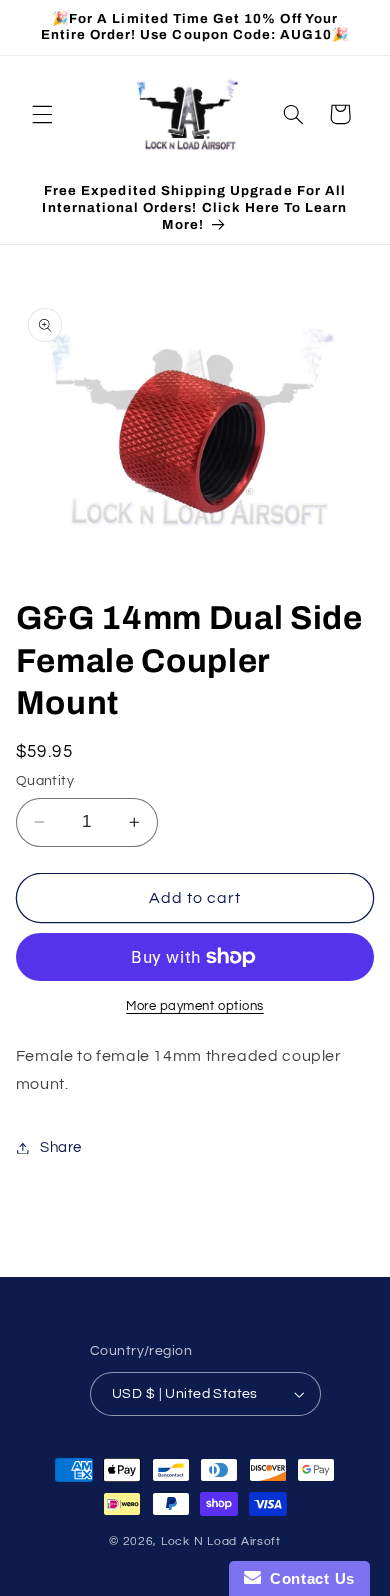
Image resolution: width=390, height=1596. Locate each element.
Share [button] (61, 1147)
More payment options (195, 1006)
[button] (42, 114)
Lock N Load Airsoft (221, 1541)
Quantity (45, 781)
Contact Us (308, 1578)
